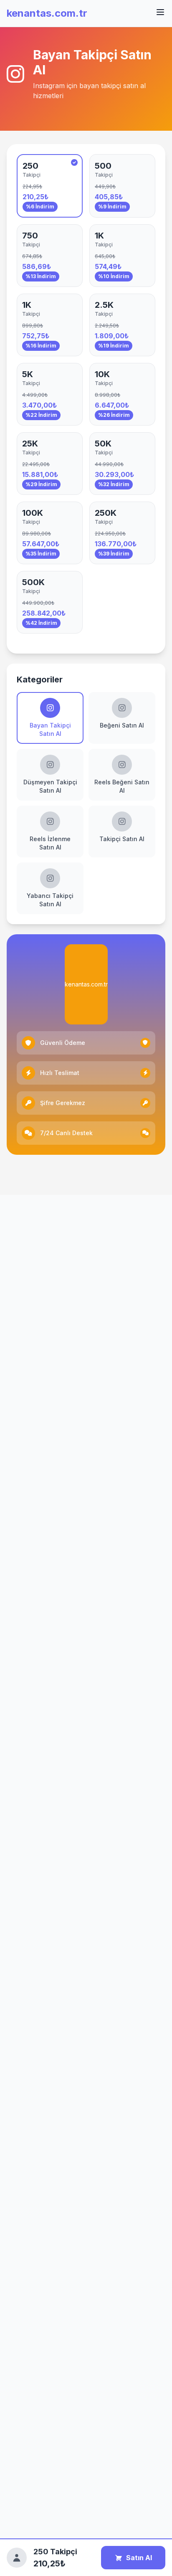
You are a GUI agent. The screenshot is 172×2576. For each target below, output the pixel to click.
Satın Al (139, 2558)
